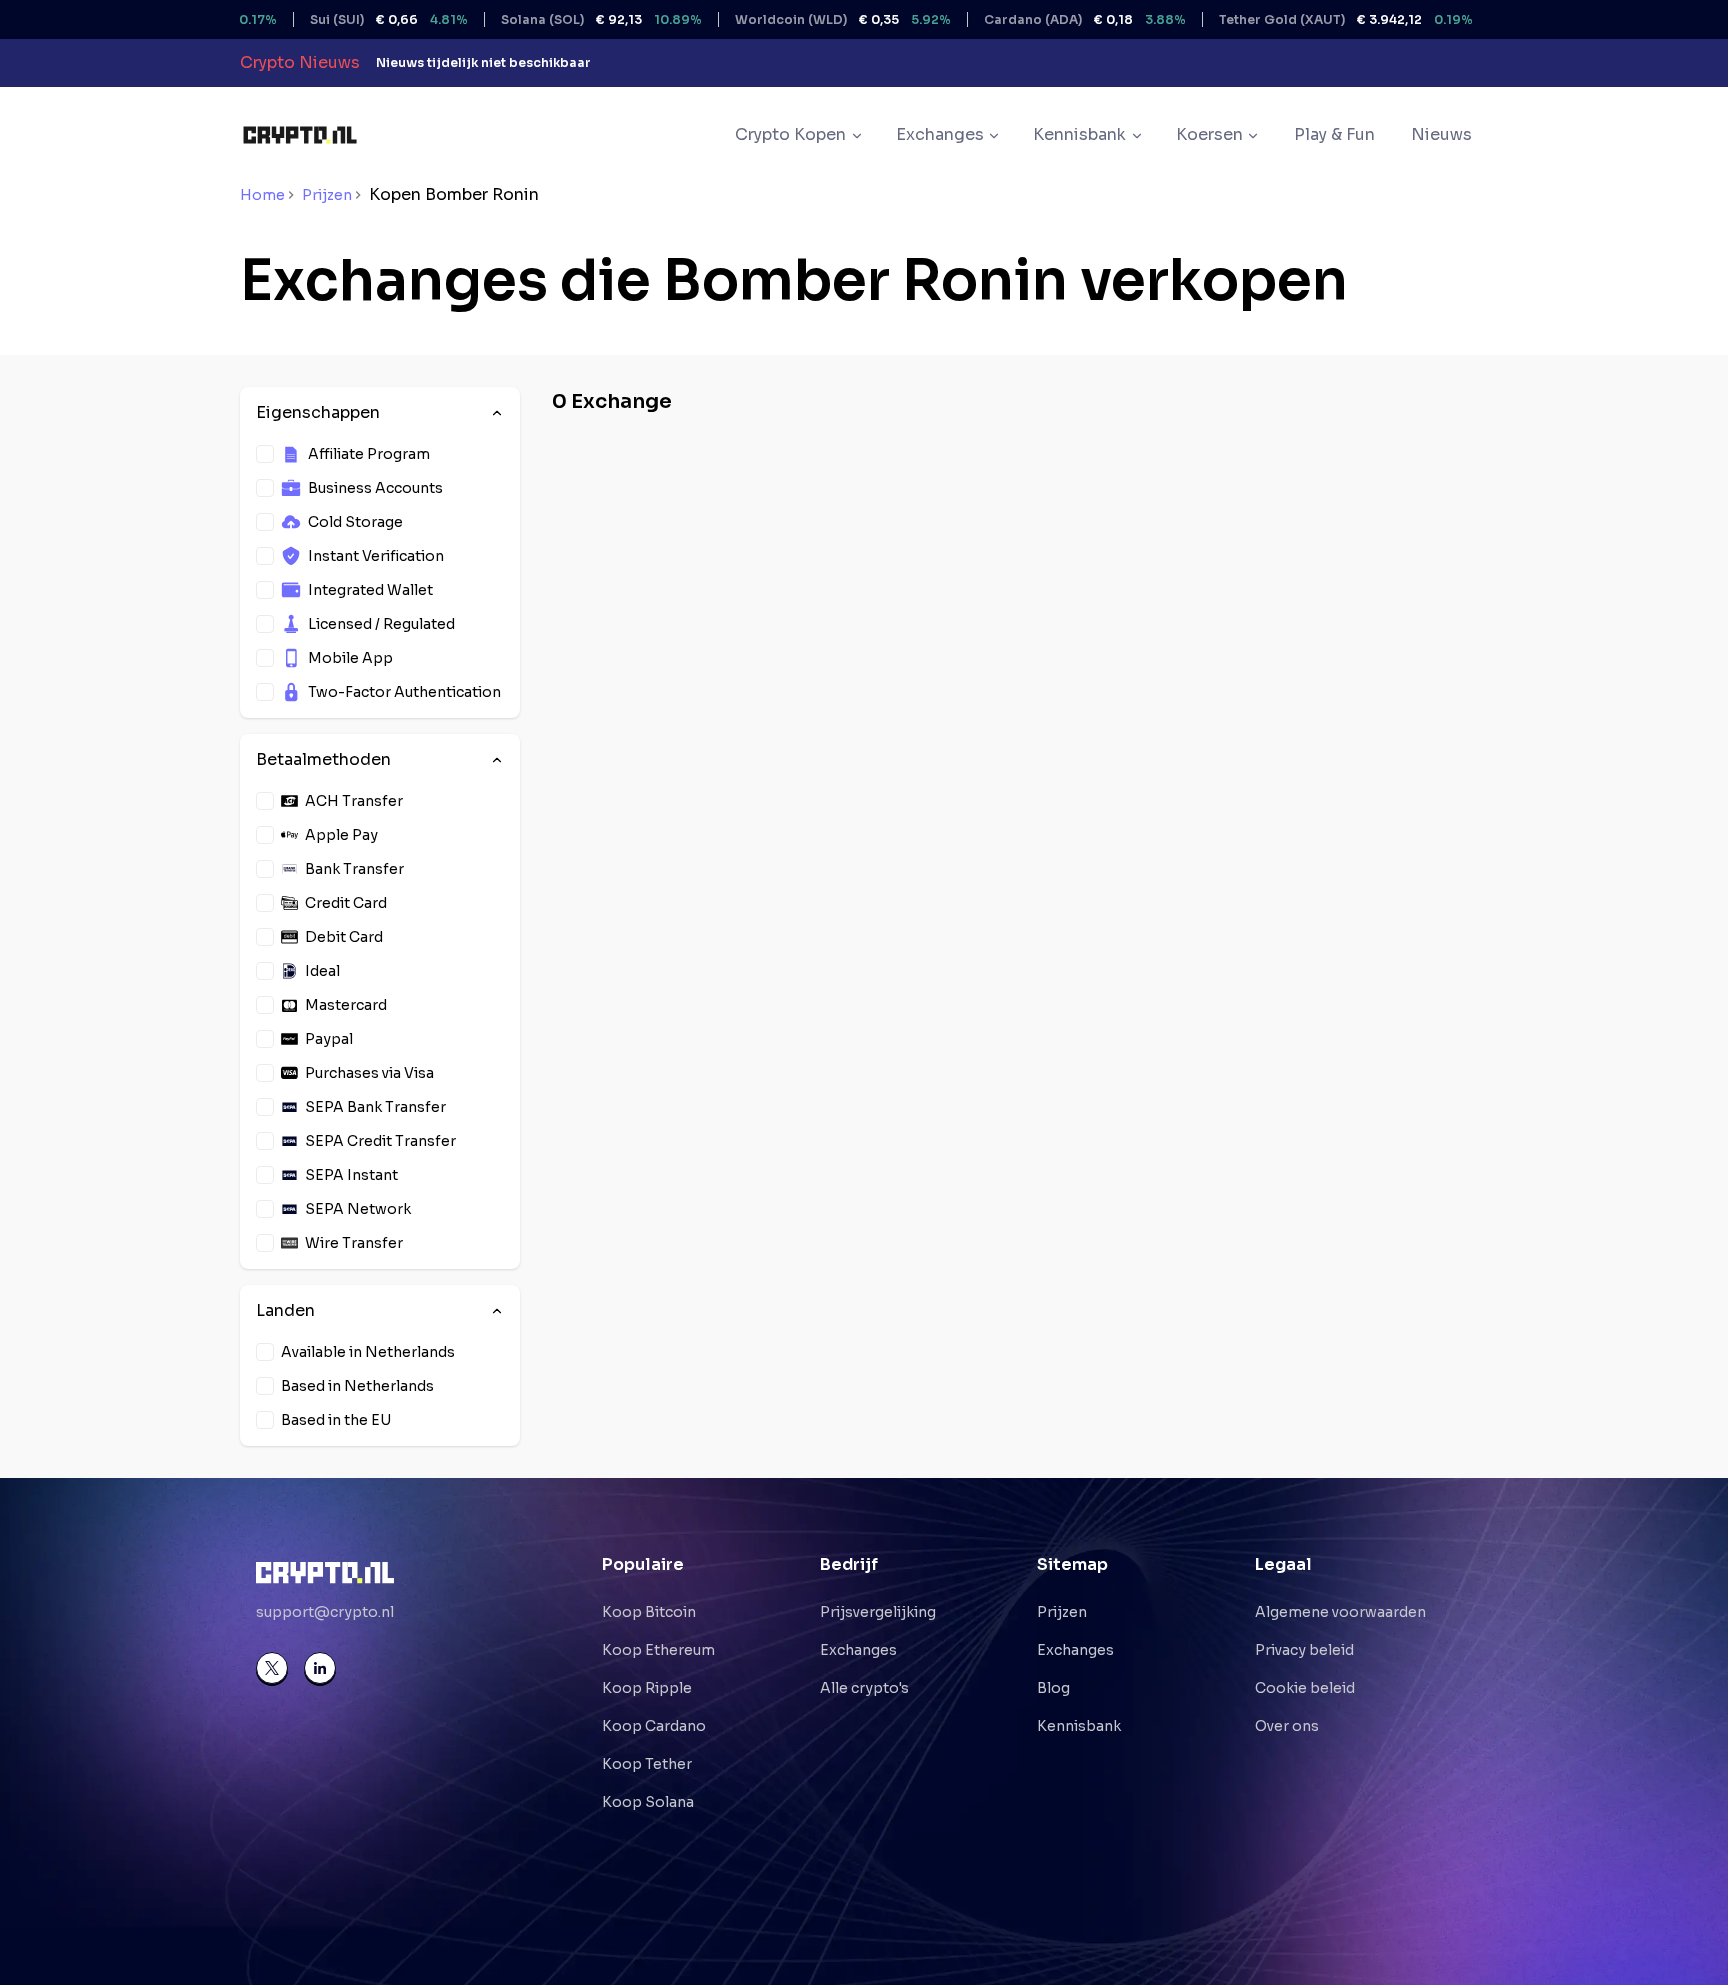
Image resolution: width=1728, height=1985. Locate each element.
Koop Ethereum (658, 1650)
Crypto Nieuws (300, 62)
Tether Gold (1295, 19)
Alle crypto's (864, 1688)
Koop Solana (648, 1802)
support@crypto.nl (325, 1612)
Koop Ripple (647, 1688)
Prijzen (327, 195)
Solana (550, 19)
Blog (1053, 1688)
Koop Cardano (654, 1726)
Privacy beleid (1304, 1650)
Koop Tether (647, 1764)
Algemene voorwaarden (1340, 1612)
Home (262, 195)
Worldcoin (792, 19)
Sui (338, 19)
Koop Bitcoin (649, 1612)
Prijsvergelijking (878, 1612)
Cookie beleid (1305, 1688)
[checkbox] (265, 454)
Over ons (1287, 1726)
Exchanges (858, 1650)
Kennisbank (1079, 1726)
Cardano (1034, 19)
